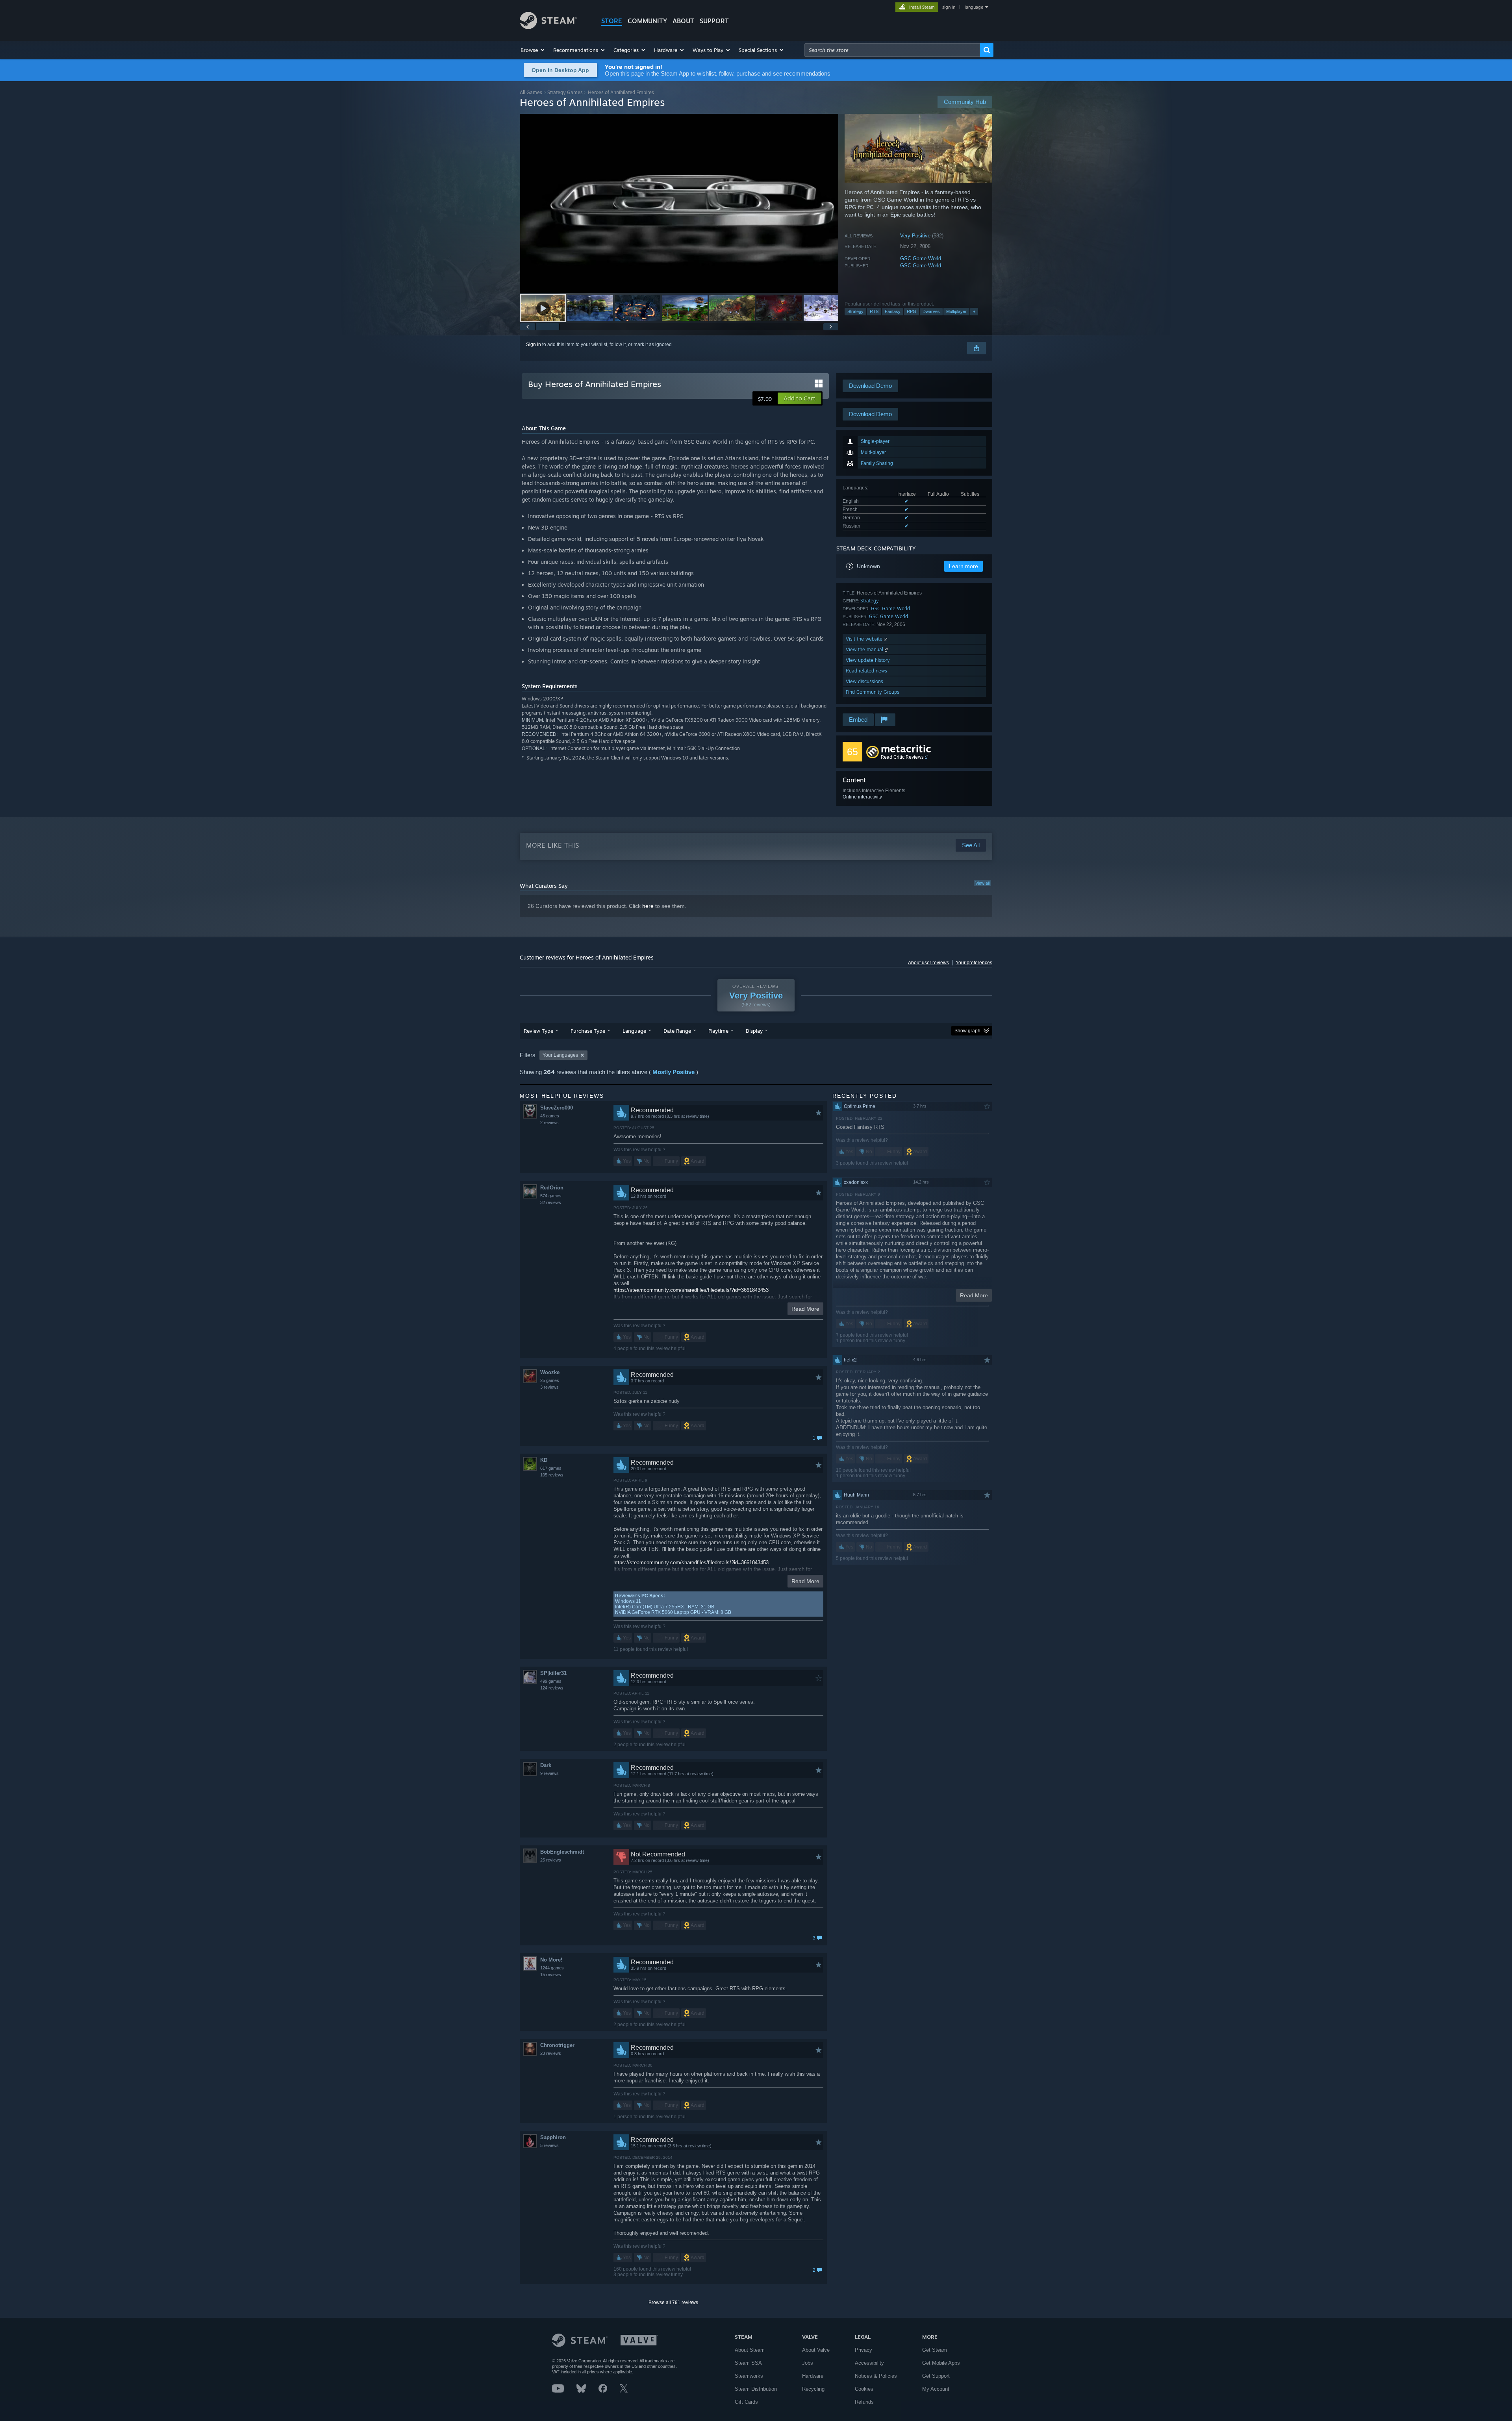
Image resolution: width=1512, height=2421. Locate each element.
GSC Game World (921, 258)
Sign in (534, 345)
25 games (550, 1380)
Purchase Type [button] (588, 1031)
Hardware (813, 2376)
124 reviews (552, 1688)
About (683, 21)
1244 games (552, 1968)
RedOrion (552, 1188)
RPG (912, 311)
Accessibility (869, 2363)
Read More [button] (805, 1309)
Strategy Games (565, 92)
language (974, 7)
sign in (949, 7)
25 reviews (551, 1860)
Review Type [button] (538, 1031)
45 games (550, 1116)
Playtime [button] (718, 1031)
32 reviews (551, 1202)
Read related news (866, 671)
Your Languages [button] (560, 1055)
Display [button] (754, 1031)
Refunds (864, 2402)
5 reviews (549, 2145)
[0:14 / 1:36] (679, 203)
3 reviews (549, 1387)
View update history (868, 660)
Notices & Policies (876, 2376)
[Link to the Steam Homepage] (548, 27)
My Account (936, 2389)
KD (544, 1460)
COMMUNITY (647, 21)
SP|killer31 (553, 1673)
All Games (531, 92)
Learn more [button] (964, 566)
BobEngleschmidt (562, 1852)
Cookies (864, 2389)
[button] (533, 50)
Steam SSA (748, 2363)
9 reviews (549, 1773)
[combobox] (892, 50)
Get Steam (935, 2350)
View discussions (864, 681)
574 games (551, 1196)
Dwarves (931, 311)
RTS (874, 311)
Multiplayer (956, 311)
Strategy (855, 311)
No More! (551, 1960)
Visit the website (865, 639)
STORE (612, 21)
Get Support (936, 2376)
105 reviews (552, 1475)
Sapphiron (553, 2137)
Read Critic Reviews (902, 757)
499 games (551, 1681)
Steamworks (749, 2376)
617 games (551, 1468)
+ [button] (974, 311)
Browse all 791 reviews (673, 2302)
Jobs (808, 2363)
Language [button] (634, 1031)
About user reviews (928, 963)
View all (982, 883)
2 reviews (549, 1123)
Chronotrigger (557, 2045)
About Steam (750, 2350)
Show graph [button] (967, 1031)
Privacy (863, 2350)
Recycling (813, 2389)
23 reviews (551, 2053)
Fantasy (893, 311)
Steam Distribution (756, 2389)
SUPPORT (714, 21)
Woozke (550, 1372)
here (648, 906)
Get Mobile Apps (941, 2363)
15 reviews (551, 1975)
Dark (546, 1765)
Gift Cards (746, 2402)
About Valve (816, 2350)
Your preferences (974, 963)
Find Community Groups (873, 692)
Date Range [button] (677, 1031)
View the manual (865, 649)
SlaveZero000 (557, 1108)
